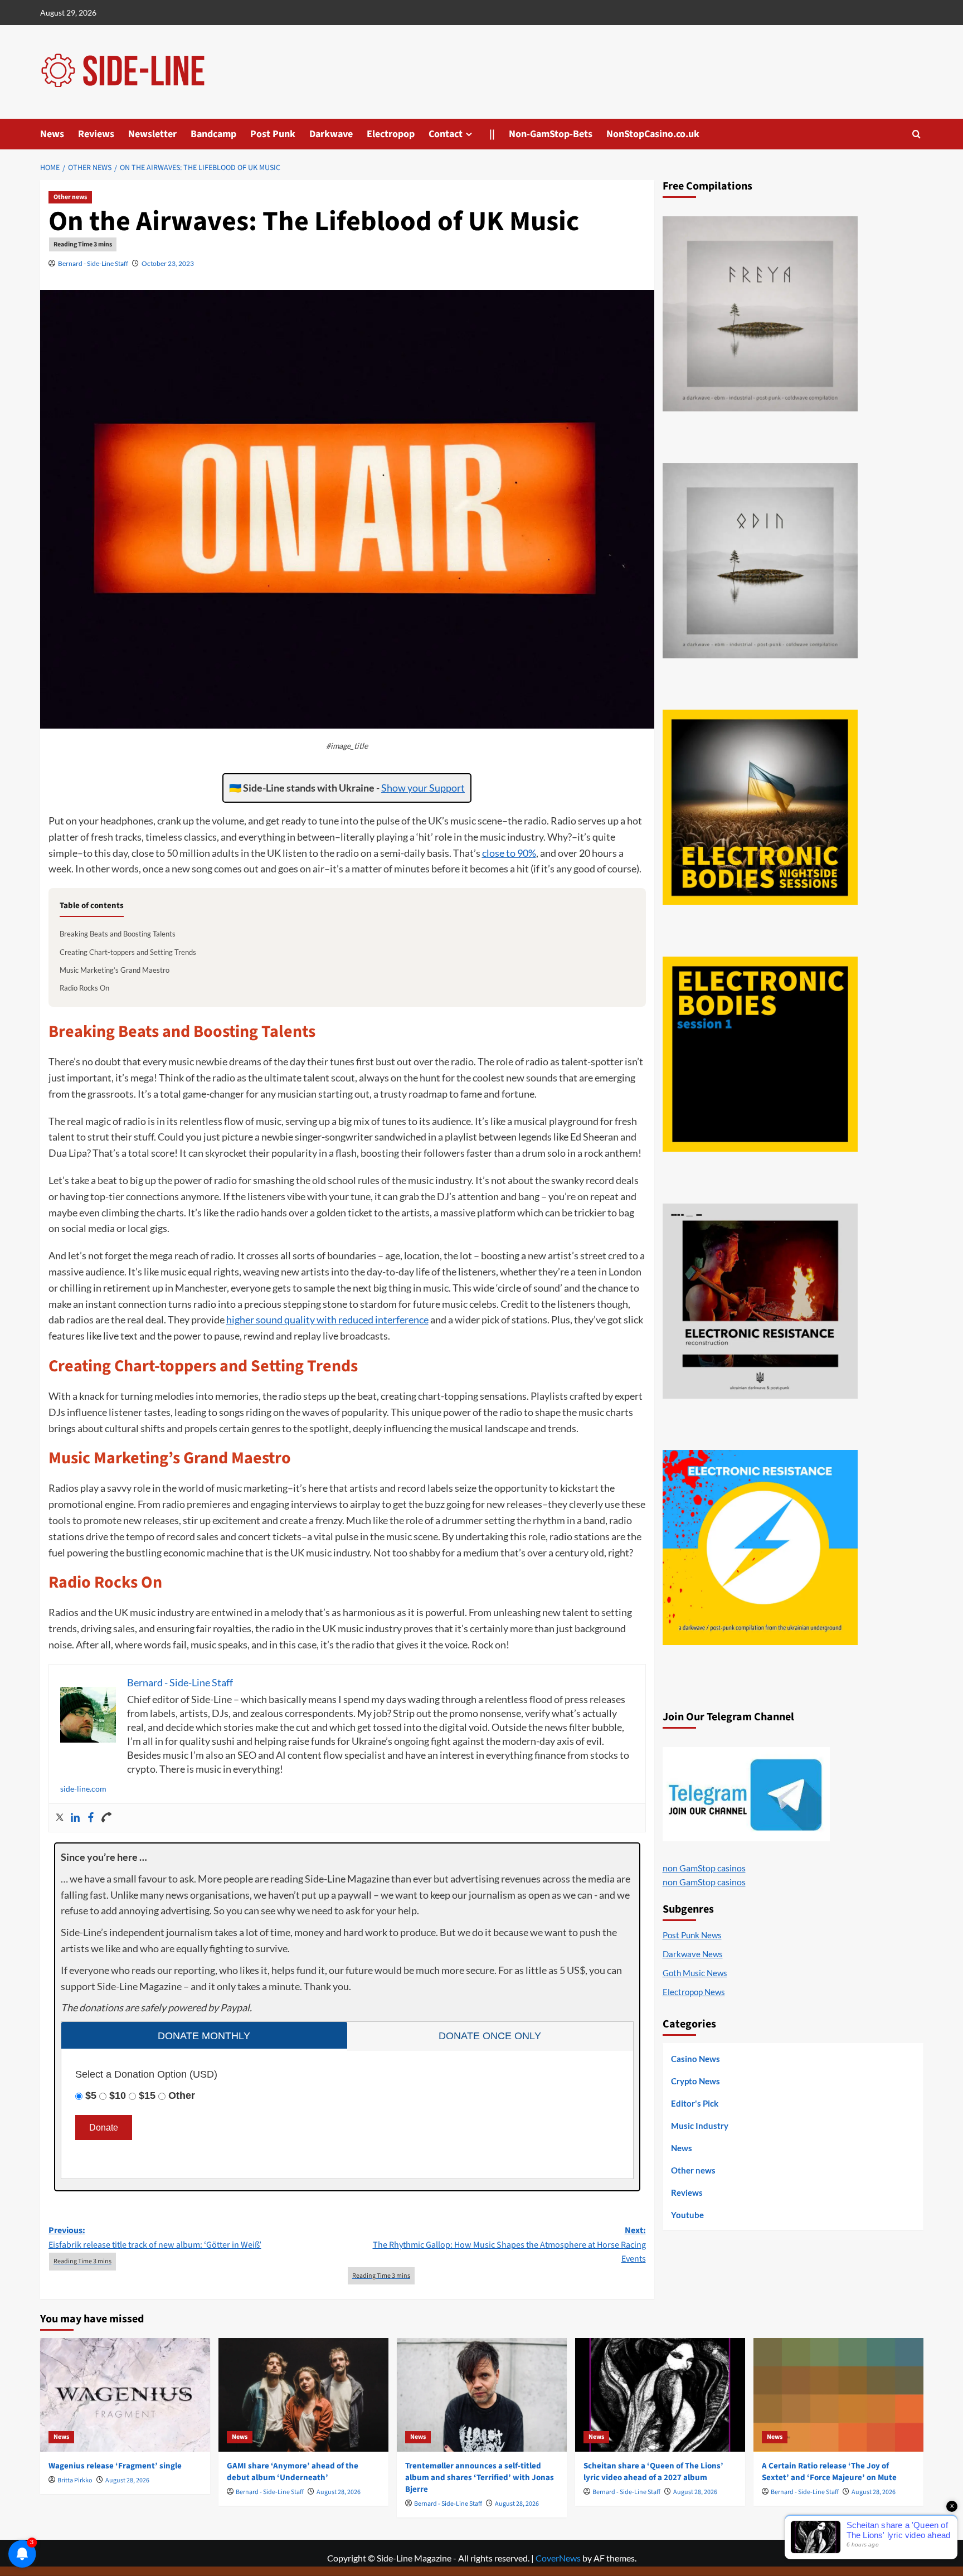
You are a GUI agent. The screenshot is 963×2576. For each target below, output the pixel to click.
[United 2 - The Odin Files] (760, 561)
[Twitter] (60, 1818)
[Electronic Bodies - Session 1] (760, 1054)
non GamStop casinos (704, 1868)
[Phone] (106, 1818)
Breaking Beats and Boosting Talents (118, 934)
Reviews (96, 134)
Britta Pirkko (75, 2480)
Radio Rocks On (84, 988)
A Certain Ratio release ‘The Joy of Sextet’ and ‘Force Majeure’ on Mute (829, 2472)
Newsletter (152, 134)
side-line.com (83, 1789)
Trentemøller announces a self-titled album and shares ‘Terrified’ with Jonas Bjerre (480, 2478)
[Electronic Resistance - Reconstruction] (760, 1301)
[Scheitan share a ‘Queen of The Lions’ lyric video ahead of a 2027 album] (660, 2395)
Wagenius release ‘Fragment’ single (115, 2466)
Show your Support (423, 788)
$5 (91, 2095)
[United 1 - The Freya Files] (760, 314)
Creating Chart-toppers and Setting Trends (128, 952)
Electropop (391, 134)
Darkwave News (693, 1954)
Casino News (695, 2059)
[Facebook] (91, 1818)
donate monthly (204, 2036)
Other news (70, 197)
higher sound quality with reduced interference (327, 1319)
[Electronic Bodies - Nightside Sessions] (760, 807)
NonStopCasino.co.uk (653, 134)
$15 (147, 2095)
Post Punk (273, 134)
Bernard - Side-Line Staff (93, 263)
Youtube (687, 2215)
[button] (916, 134)
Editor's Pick (695, 2103)
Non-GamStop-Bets (551, 134)
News (52, 134)
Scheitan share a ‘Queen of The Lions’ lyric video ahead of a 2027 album (653, 2472)
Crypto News (695, 2081)
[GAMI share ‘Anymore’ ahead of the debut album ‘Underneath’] (303, 2395)
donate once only (490, 2036)
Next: (509, 2245)
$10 (118, 2095)
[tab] (204, 2035)
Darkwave (331, 134)
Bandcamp (213, 134)
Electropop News (694, 1992)
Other (182, 2095)
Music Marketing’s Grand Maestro (115, 970)
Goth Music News (695, 1973)
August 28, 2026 (127, 2480)
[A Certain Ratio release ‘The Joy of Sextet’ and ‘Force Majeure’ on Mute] (838, 2395)
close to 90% (509, 853)
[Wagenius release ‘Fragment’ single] (125, 2395)
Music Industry (700, 2126)
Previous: (155, 2238)
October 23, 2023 (168, 263)
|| (492, 134)
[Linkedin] (75, 1818)
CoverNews (558, 2558)
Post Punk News (692, 1935)
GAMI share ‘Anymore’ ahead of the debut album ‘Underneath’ (293, 2472)
